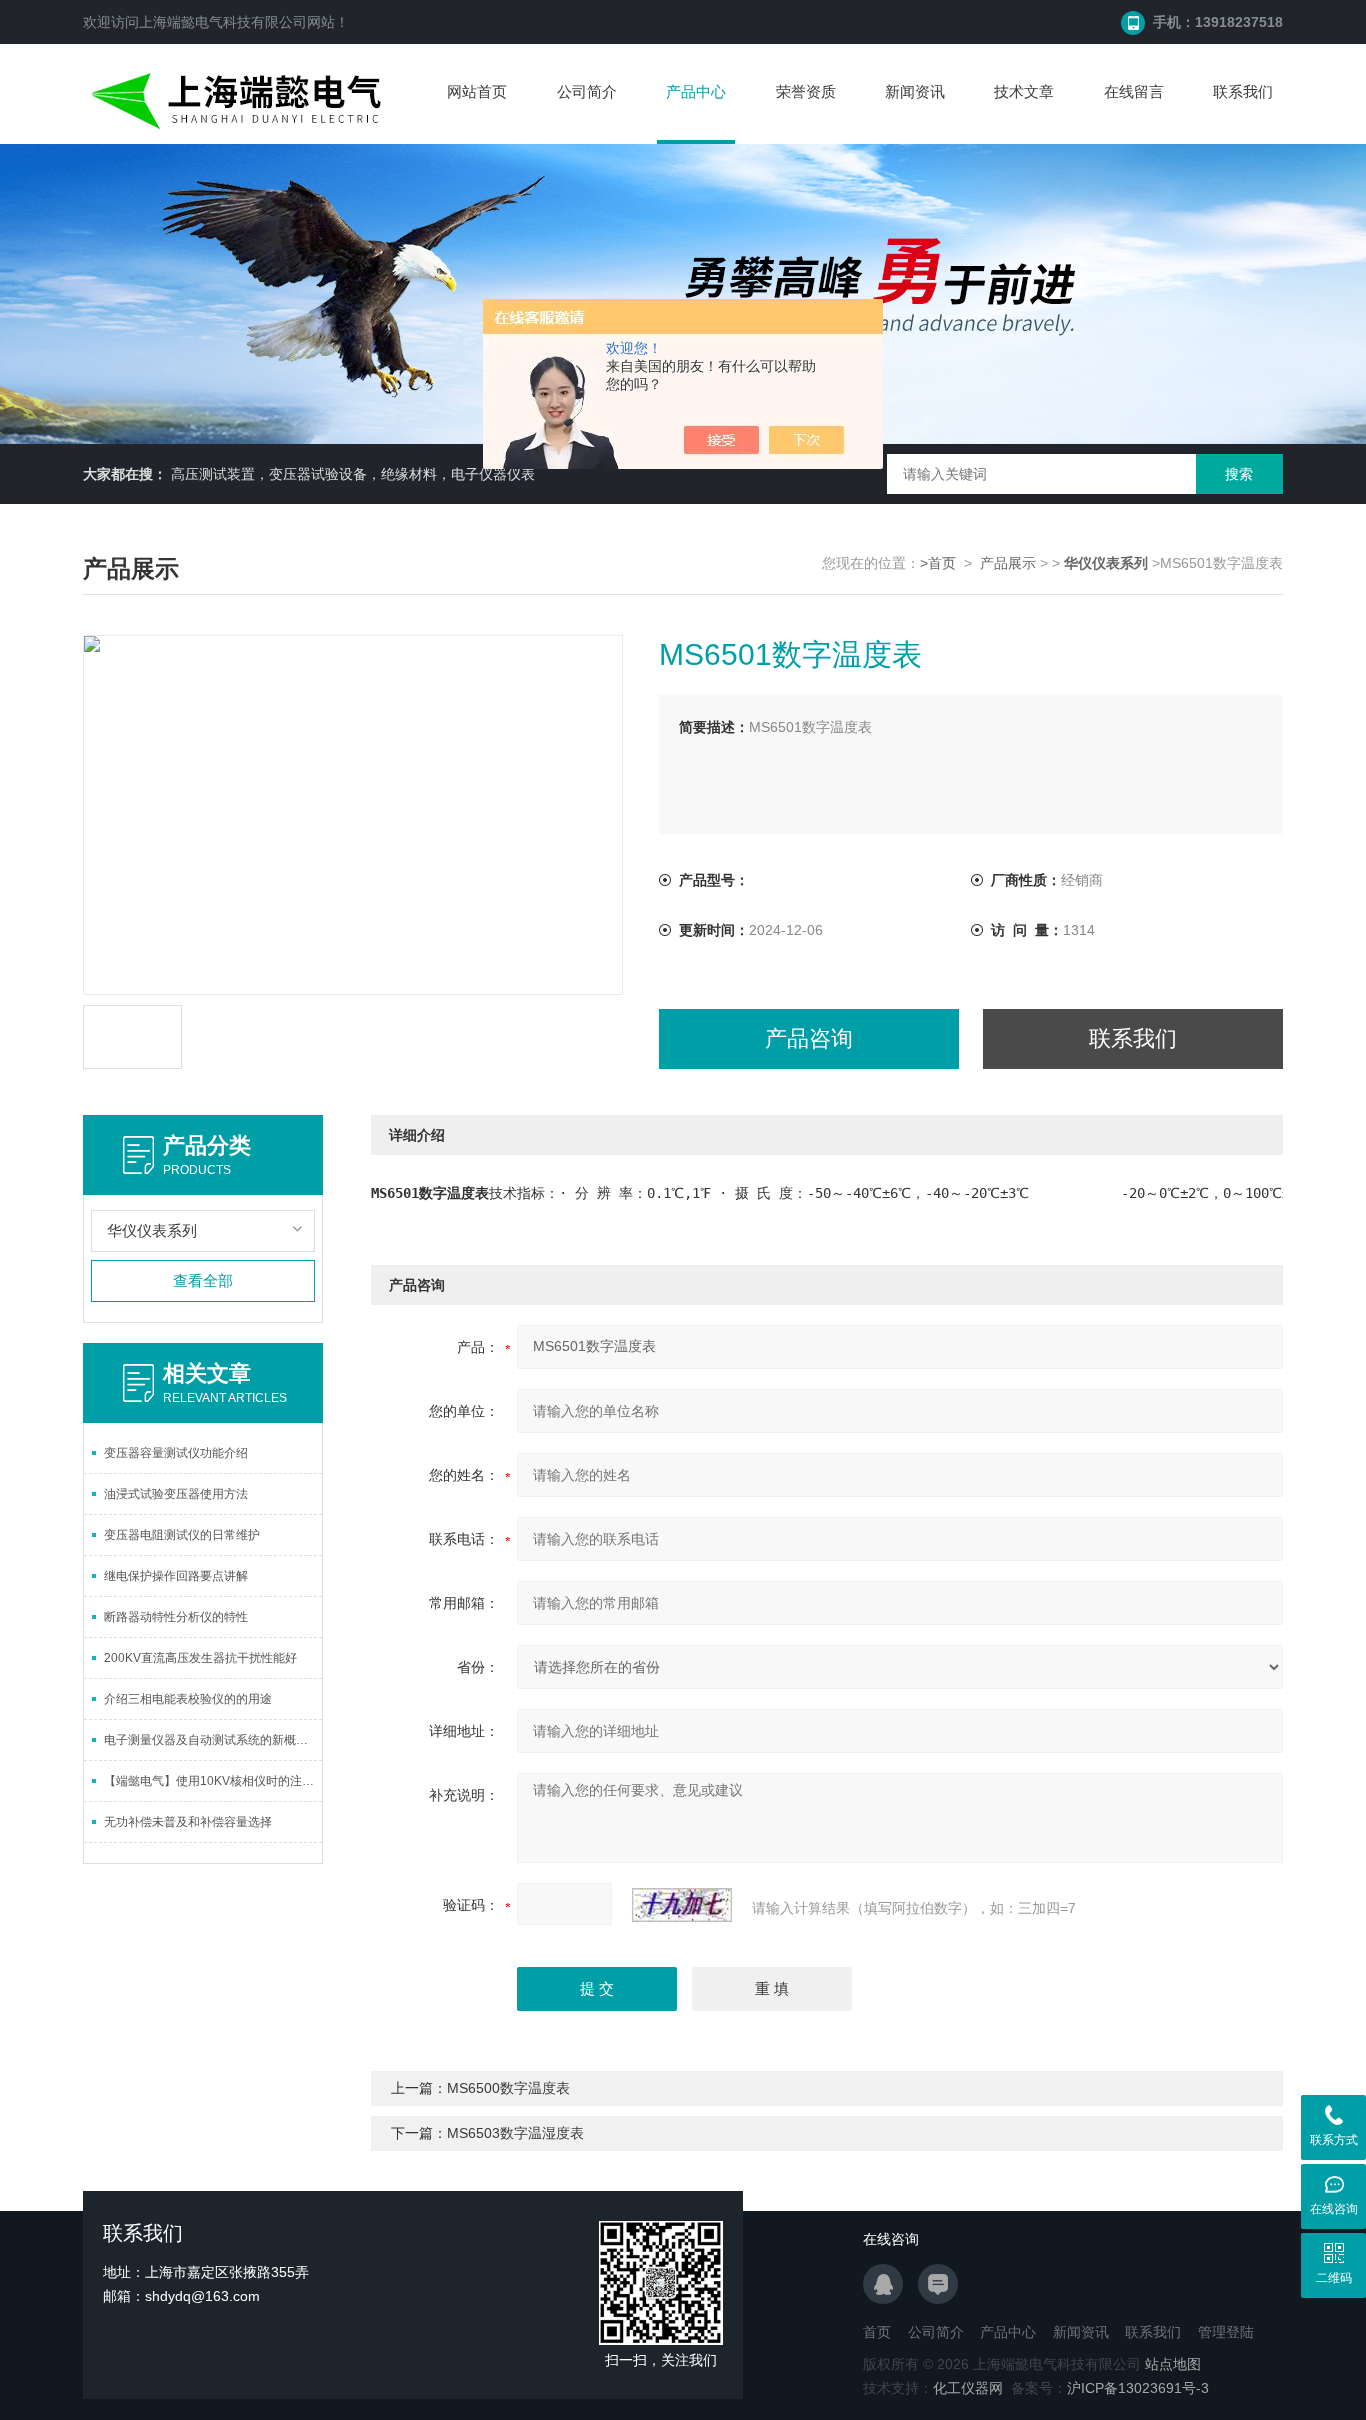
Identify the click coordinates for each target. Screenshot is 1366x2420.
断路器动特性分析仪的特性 (176, 1617)
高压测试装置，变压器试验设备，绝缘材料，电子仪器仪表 (353, 474)
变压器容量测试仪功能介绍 (176, 1453)
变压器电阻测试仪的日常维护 (182, 1535)
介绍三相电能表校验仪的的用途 (188, 1699)
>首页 (938, 563)
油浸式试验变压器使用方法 (176, 1494)
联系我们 (1243, 91)
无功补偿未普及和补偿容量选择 (188, 1822)
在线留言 (1134, 91)
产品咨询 (809, 1038)
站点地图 (1173, 2364)
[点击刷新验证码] (682, 1905)
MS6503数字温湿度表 (515, 2133)
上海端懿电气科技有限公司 (223, 22)
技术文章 (1024, 91)
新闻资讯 (915, 91)
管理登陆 (1226, 2332)
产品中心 (696, 91)
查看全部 (203, 1280)
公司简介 (587, 91)
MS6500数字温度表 (508, 2088)
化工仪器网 (968, 2388)
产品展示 (1008, 563)
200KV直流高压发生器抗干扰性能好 (200, 1658)
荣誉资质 (806, 91)
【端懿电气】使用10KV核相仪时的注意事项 (213, 1781)
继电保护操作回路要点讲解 (176, 1576)
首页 (877, 2332)
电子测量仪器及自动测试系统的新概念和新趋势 (213, 1740)
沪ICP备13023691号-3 (1138, 2388)
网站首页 (477, 91)
